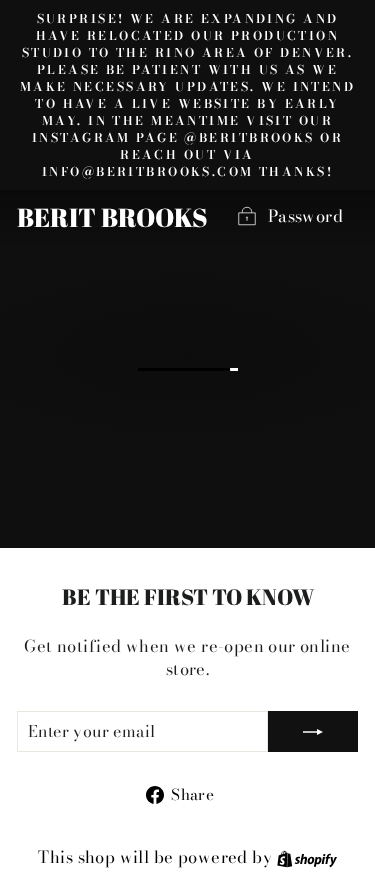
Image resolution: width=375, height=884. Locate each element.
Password (305, 216)
